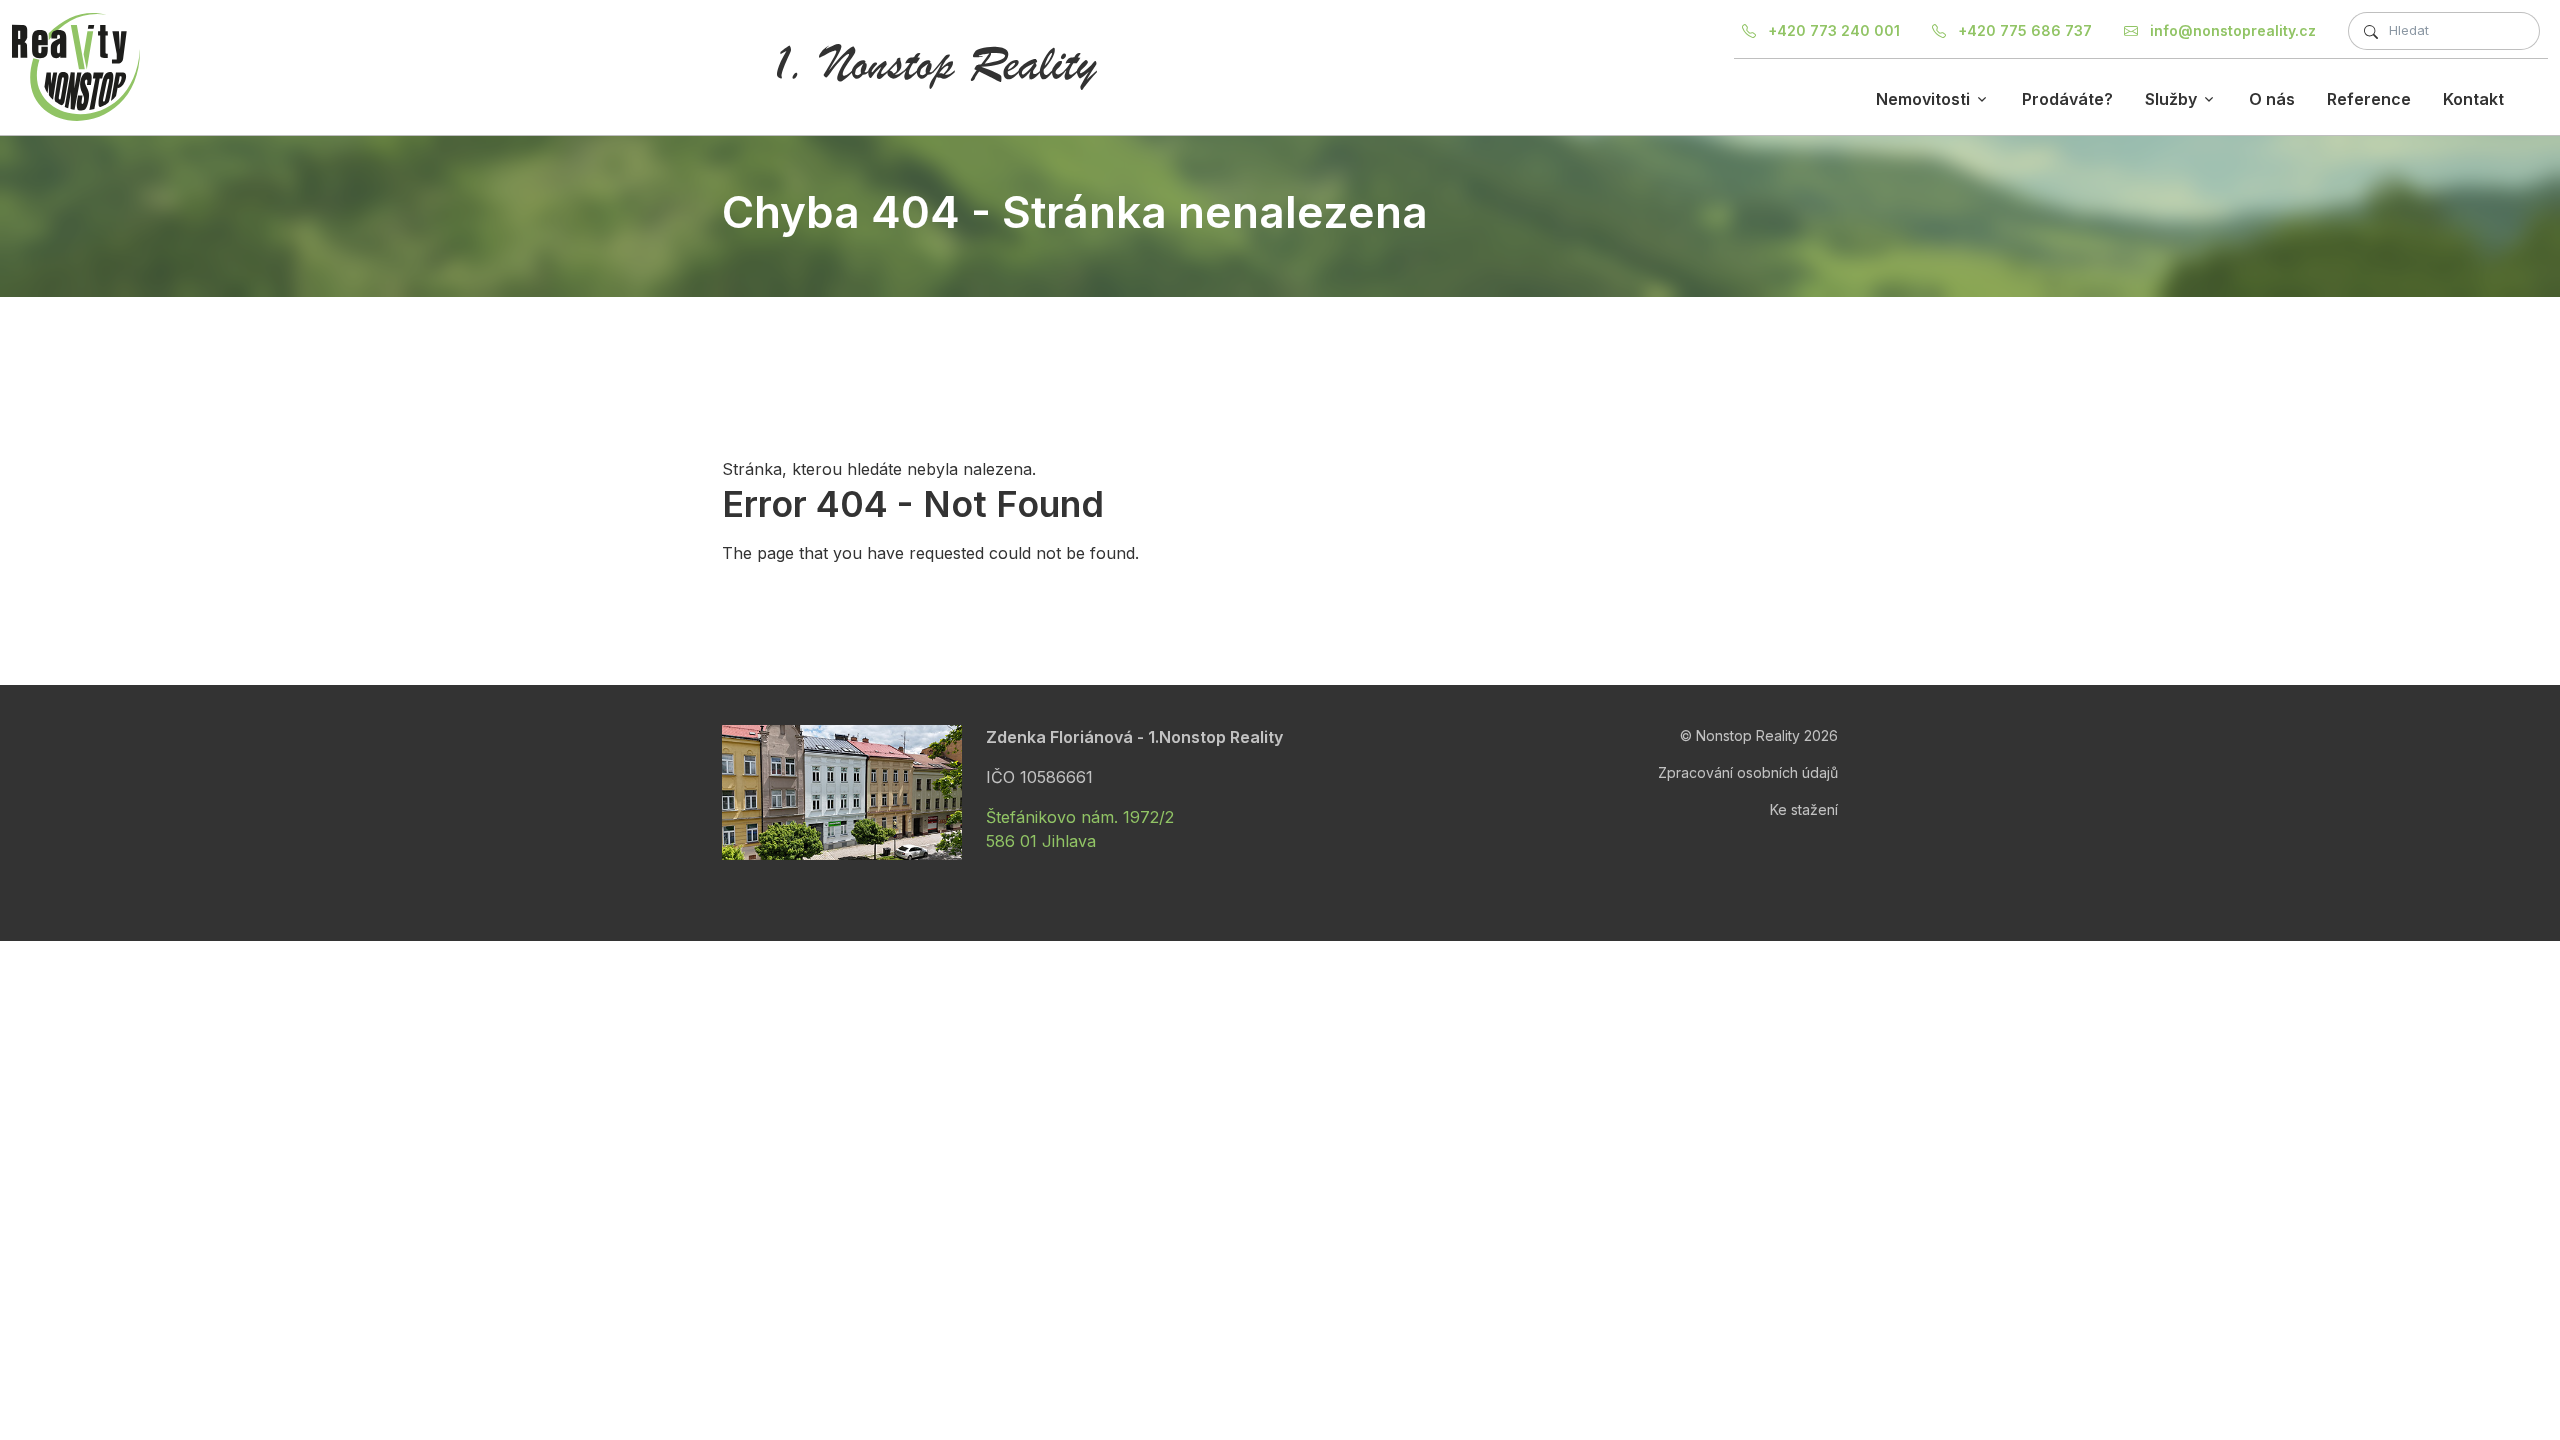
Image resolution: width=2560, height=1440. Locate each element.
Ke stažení (1804, 809)
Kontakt (2473, 99)
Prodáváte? (2067, 99)
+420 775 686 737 (2023, 30)
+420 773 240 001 (1832, 30)
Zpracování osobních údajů (1748, 772)
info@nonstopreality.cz (2231, 30)
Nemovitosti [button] (1923, 99)
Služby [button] (2171, 99)
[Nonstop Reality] (76, 67)
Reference (2369, 99)
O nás (2272, 99)
